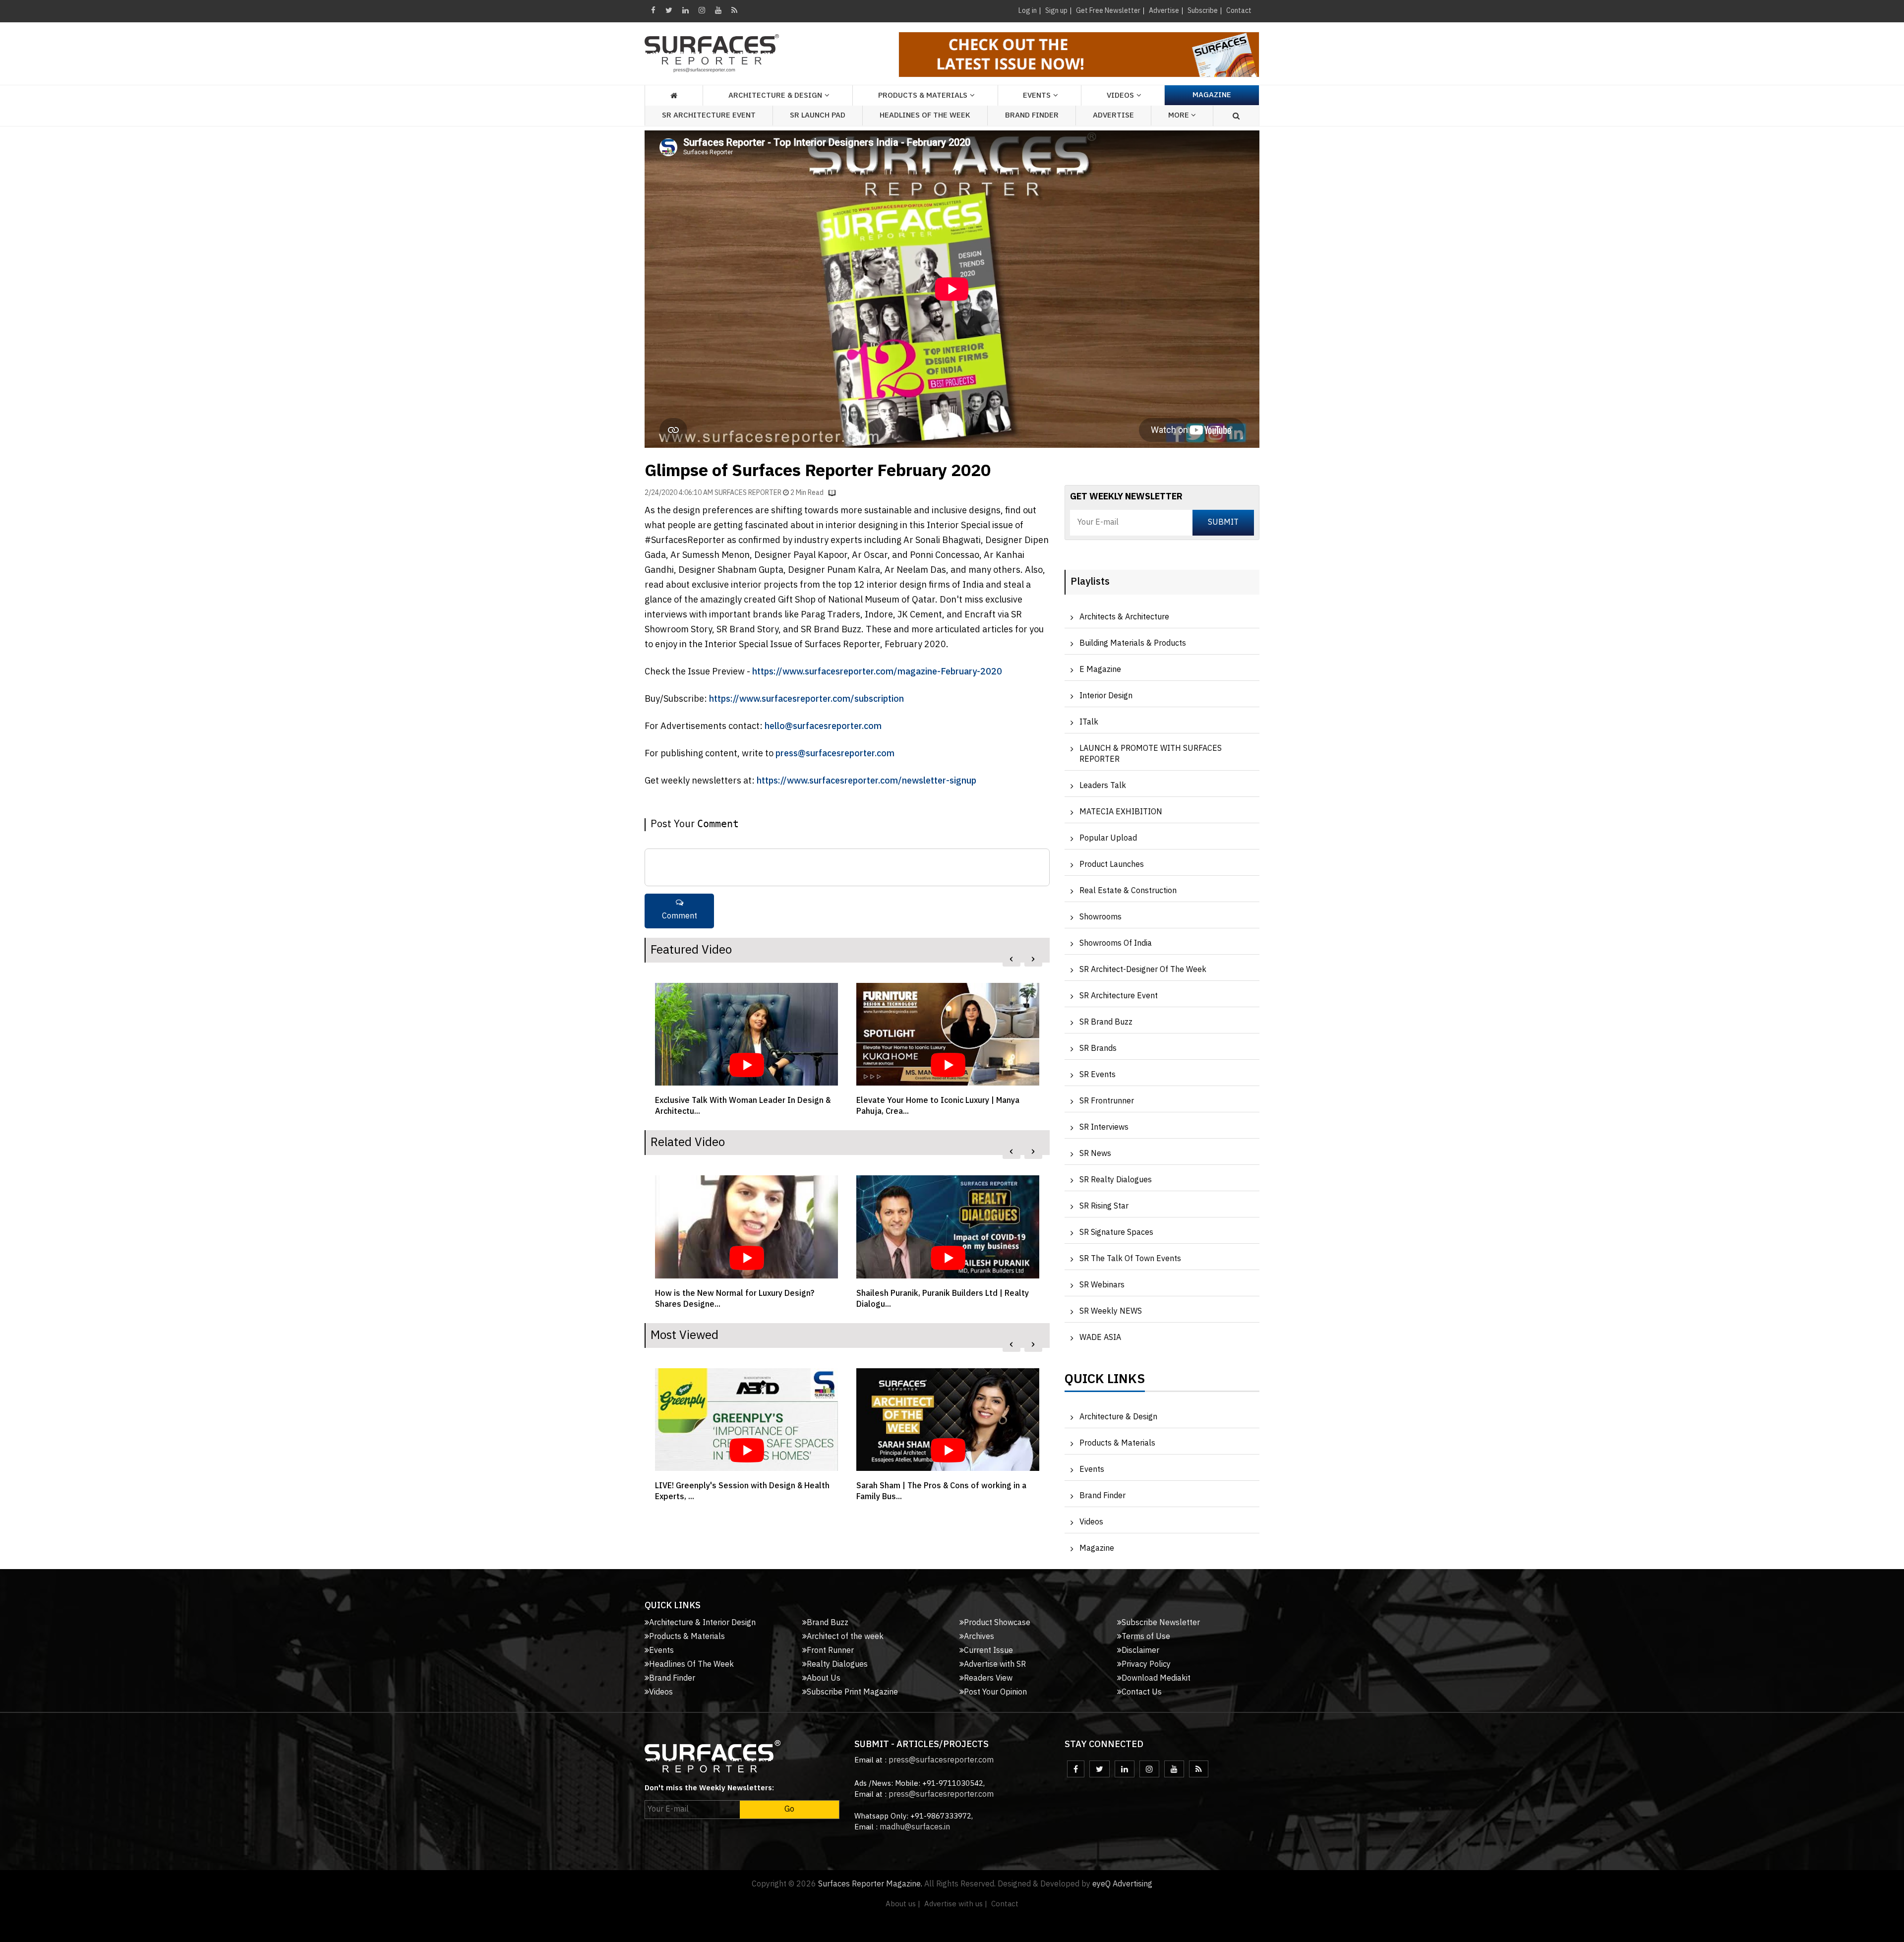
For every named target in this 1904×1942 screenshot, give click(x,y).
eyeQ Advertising (1122, 1884)
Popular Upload (1108, 838)
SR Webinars (1102, 1285)
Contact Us (1142, 1692)
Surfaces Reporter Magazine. (870, 1884)
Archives (979, 1637)
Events (1092, 1470)
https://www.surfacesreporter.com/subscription (806, 699)
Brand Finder (1032, 115)
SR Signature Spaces (1116, 1233)
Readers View (988, 1678)
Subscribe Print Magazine (852, 1692)
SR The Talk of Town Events (1130, 1259)
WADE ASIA (1100, 1338)
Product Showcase (997, 1623)
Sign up (1056, 11)
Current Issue (988, 1651)
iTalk (1089, 722)
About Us (824, 1678)
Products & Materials (1117, 1443)
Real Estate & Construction (1128, 891)
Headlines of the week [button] (925, 115)
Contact (1239, 11)
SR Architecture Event (709, 115)
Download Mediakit (1156, 1678)
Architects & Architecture (1124, 617)
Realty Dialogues (837, 1665)
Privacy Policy (1146, 1665)
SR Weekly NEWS (1111, 1311)
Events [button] (1037, 95)
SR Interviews (1104, 1127)
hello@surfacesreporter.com (823, 727)
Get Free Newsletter (1108, 11)
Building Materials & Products (1133, 643)
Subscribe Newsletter (1161, 1623)
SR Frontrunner (1107, 1101)
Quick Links (1105, 1382)
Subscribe (1203, 11)
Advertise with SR (995, 1665)
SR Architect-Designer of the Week (1143, 970)
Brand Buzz (828, 1623)
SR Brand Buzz (1106, 1022)
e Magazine (1100, 670)
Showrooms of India (1116, 943)
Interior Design (1106, 696)
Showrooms (1101, 917)
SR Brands (1098, 1049)
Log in (1028, 11)
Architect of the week (845, 1637)
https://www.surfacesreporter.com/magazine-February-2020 (877, 672)
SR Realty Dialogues (1116, 1180)
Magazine (1212, 95)
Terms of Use (1146, 1637)
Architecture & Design (1118, 1417)
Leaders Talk (1103, 786)
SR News (1095, 1154)
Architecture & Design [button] (775, 95)
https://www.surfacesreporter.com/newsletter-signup (866, 781)
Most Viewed (684, 1335)
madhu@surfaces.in (915, 1827)
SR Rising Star (1104, 1206)
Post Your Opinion (995, 1692)
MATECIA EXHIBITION (1121, 812)
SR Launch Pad (818, 115)
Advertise (1164, 11)
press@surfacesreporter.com (835, 754)
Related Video (688, 1143)
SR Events (1098, 1075)
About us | (903, 1904)
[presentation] (1011, 959)
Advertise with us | (956, 1904)
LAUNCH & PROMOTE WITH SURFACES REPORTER (1151, 754)
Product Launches (1112, 865)
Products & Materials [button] (923, 95)
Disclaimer (1140, 1651)
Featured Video (691, 950)
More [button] (1180, 115)
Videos (1120, 95)
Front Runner (830, 1651)
